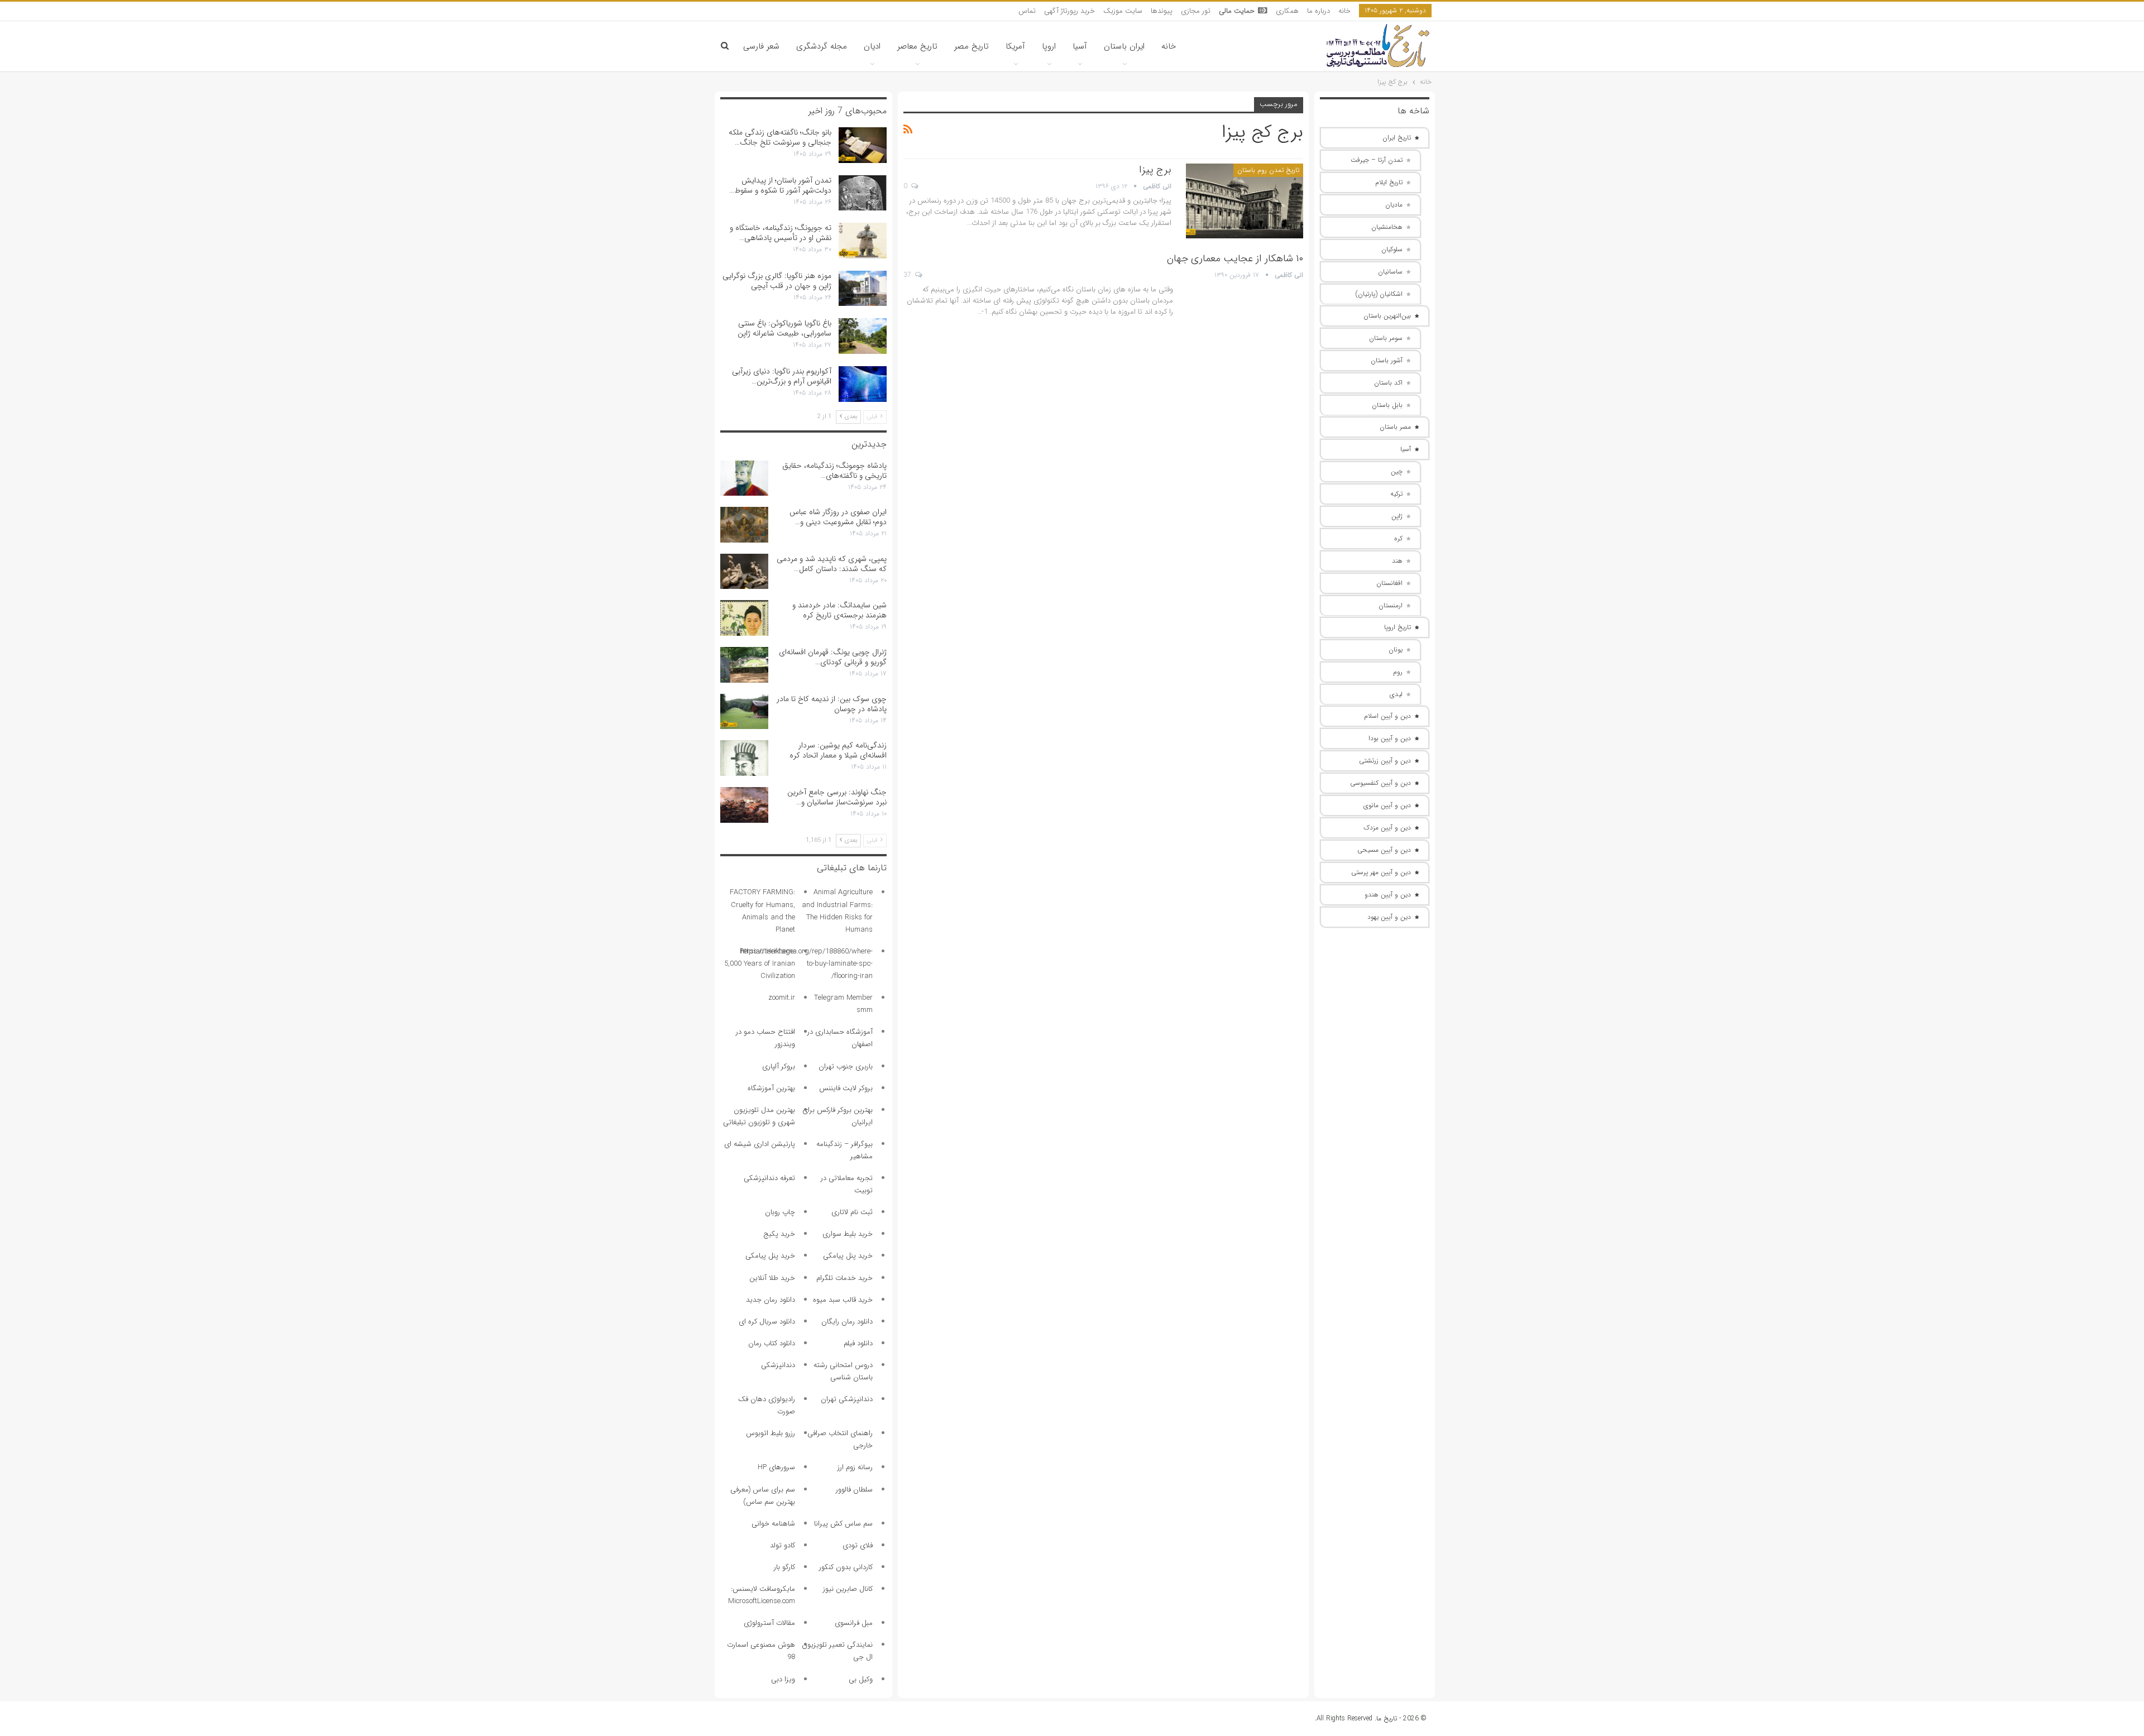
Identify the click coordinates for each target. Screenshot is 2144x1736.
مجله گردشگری (822, 46)
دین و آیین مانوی (1387, 805)
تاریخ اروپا (1398, 627)
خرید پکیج (779, 1234)
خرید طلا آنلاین (772, 1278)
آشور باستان (1387, 360)
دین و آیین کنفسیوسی (1380, 783)
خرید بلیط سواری (848, 1234)
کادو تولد (783, 1545)
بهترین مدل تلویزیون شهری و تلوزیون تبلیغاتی (759, 1116)
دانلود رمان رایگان (847, 1322)
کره (1398, 538)
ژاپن (1397, 516)
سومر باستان (1386, 338)
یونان (1396, 649)
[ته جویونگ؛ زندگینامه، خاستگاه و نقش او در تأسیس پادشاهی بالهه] (863, 241)
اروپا (1049, 46)
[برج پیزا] (1245, 201)
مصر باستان (1395, 427)
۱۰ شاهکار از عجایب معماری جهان (1235, 258)
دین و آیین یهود (1389, 917)
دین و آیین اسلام (1387, 716)
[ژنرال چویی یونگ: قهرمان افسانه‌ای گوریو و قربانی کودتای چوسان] (744, 665)
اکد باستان (1388, 383)
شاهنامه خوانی (773, 1524)
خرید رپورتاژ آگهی (1069, 11)
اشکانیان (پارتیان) (1379, 294)
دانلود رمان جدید (770, 1300)
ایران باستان (1124, 46)
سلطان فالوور (854, 1490)
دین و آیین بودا (1390, 738)
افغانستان (1389, 583)
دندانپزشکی (778, 1365)
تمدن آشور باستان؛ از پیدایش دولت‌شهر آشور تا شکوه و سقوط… (780, 185)
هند (1397, 561)
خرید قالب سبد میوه (843, 1300)
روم (1398, 672)
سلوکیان (1392, 249)
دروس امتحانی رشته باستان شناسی (843, 1371)
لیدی (1396, 694)
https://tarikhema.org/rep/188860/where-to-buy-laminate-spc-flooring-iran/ (807, 964)
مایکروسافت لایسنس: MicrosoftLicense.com (762, 1595)
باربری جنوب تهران (846, 1066)
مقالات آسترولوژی (769, 1623)
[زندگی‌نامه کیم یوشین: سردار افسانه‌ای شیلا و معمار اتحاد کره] (744, 758)
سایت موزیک (1123, 11)
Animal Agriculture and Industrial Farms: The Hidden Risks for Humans (837, 911)
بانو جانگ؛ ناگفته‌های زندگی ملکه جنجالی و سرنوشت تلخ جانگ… (780, 137)
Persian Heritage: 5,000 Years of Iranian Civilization (760, 964)
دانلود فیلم (858, 1343)
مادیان (1394, 205)
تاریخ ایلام (1389, 182)
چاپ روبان (780, 1212)
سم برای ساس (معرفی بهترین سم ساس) (763, 1496)
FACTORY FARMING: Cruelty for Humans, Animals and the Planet (762, 911)
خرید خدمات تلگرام (844, 1278)
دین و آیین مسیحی (1384, 850)
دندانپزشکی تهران (847, 1399)
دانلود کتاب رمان (772, 1343)
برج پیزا (1155, 170)
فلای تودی (858, 1545)
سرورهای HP (776, 1467)
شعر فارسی (761, 46)
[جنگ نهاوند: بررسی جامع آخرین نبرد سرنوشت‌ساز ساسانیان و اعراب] (744, 805)
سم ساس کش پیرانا (843, 1524)
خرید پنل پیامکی (848, 1256)
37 (908, 275)
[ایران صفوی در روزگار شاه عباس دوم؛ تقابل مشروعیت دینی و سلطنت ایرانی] (744, 525)
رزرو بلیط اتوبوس (770, 1433)
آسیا (1080, 46)
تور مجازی (1196, 11)
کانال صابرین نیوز (848, 1589)
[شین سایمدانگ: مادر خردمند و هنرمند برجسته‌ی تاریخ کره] (744, 618)
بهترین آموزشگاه (771, 1088)
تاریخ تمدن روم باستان (1268, 170)
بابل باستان (1387, 405)
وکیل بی (861, 1679)
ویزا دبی (783, 1679)
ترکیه (1396, 494)
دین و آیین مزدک (1387, 828)
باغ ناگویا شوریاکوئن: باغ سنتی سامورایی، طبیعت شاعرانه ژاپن (784, 328)
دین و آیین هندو (1388, 895)
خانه (1344, 11)
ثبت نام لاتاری (852, 1212)
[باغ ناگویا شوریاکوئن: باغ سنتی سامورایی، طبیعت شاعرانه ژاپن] (863, 336)
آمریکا (1015, 46)
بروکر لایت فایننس (846, 1088)
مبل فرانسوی (854, 1623)
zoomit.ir (782, 998)
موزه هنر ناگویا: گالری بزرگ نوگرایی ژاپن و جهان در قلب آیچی (777, 281)
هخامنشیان (1387, 227)
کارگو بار (784, 1567)
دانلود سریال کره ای (767, 1322)
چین (1397, 471)
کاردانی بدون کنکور (846, 1567)
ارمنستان (1391, 605)
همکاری (1287, 11)
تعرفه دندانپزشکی (769, 1178)
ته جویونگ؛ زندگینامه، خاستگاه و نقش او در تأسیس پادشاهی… (781, 233)
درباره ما (1319, 11)
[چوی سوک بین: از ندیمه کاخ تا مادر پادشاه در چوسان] (744, 712)
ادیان (872, 46)
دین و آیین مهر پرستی (1381, 872)
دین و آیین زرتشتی (1385, 761)
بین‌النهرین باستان (1387, 316)
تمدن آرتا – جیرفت (1377, 160)
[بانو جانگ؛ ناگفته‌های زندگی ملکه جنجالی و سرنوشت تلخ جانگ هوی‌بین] (863, 145)
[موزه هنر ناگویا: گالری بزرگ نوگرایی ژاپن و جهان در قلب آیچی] (863, 289)
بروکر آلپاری (779, 1066)
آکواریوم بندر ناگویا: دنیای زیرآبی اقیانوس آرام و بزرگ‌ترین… (782, 376)
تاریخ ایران (1397, 138)
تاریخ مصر (971, 46)
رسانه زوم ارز (855, 1467)
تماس (1027, 11)
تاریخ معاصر (917, 46)
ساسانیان (1390, 272)
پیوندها (1162, 11)
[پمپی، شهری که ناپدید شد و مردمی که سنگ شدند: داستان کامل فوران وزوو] (744, 572)
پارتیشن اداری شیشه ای (760, 1144)
